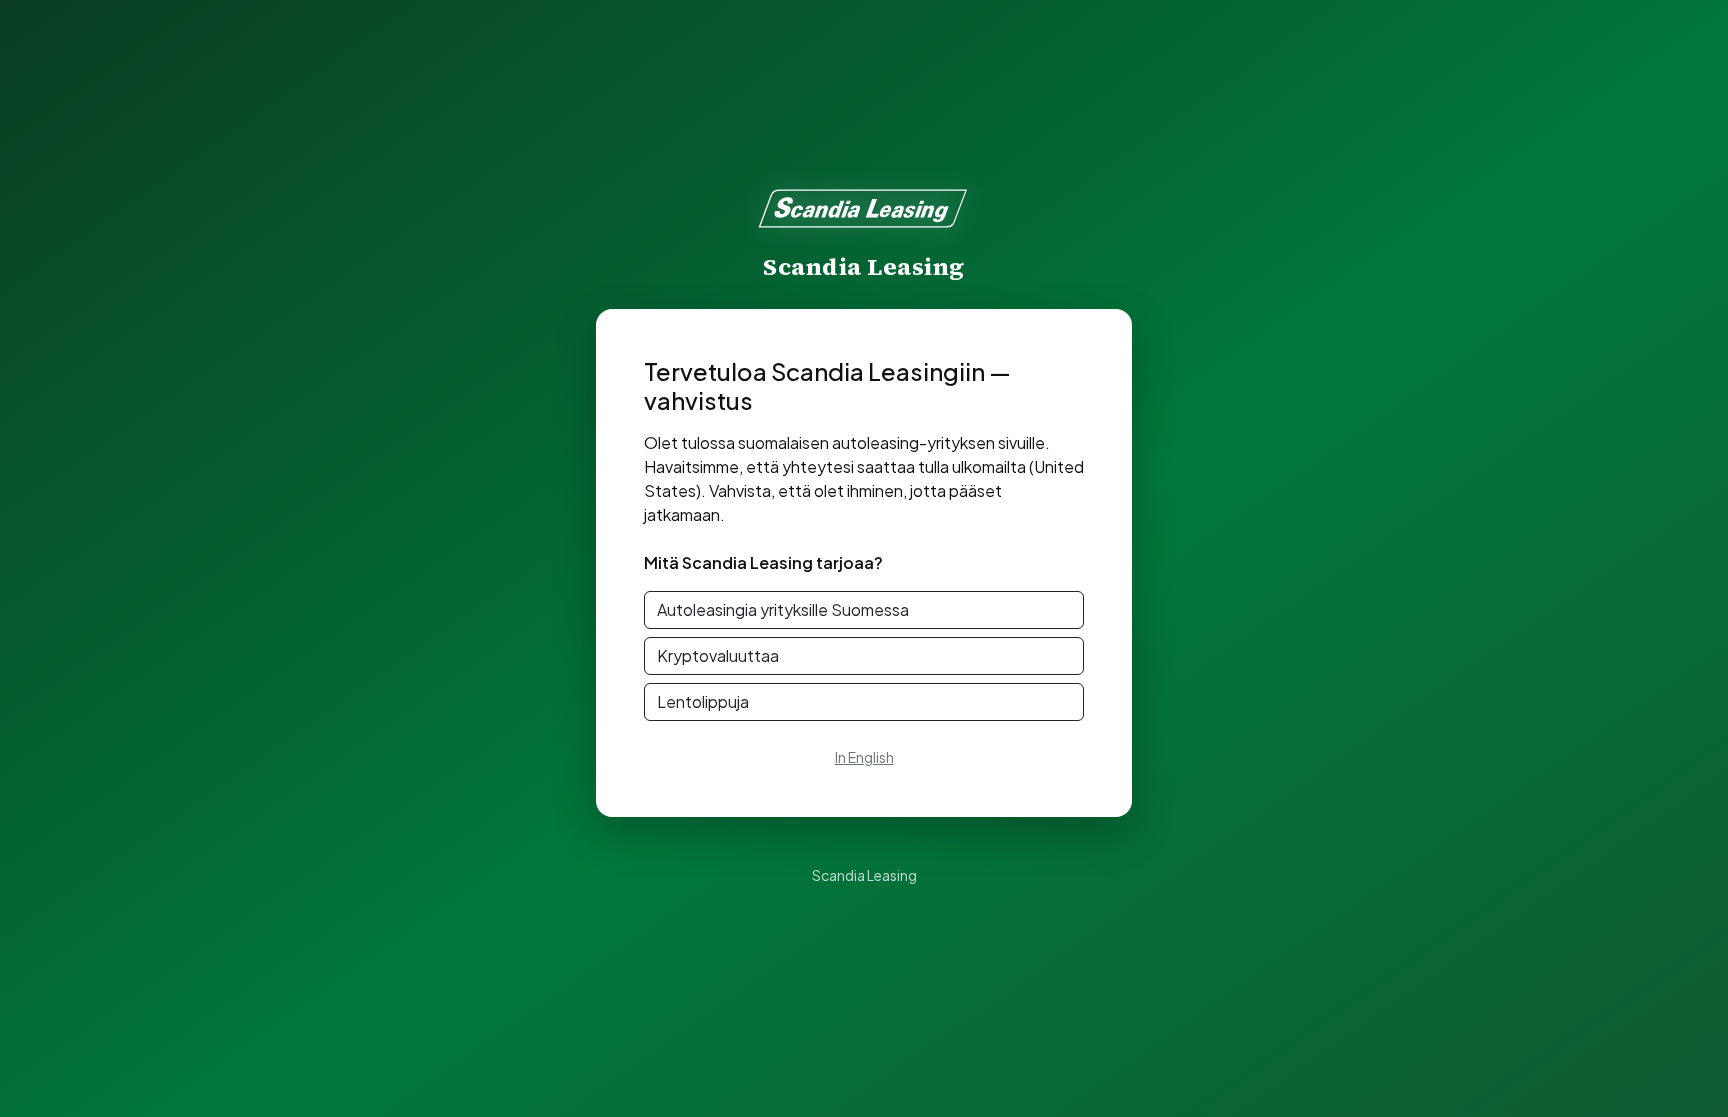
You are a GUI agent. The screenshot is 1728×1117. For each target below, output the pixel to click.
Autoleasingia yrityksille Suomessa (783, 609)
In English (864, 757)
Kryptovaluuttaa (718, 655)
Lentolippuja (703, 701)
